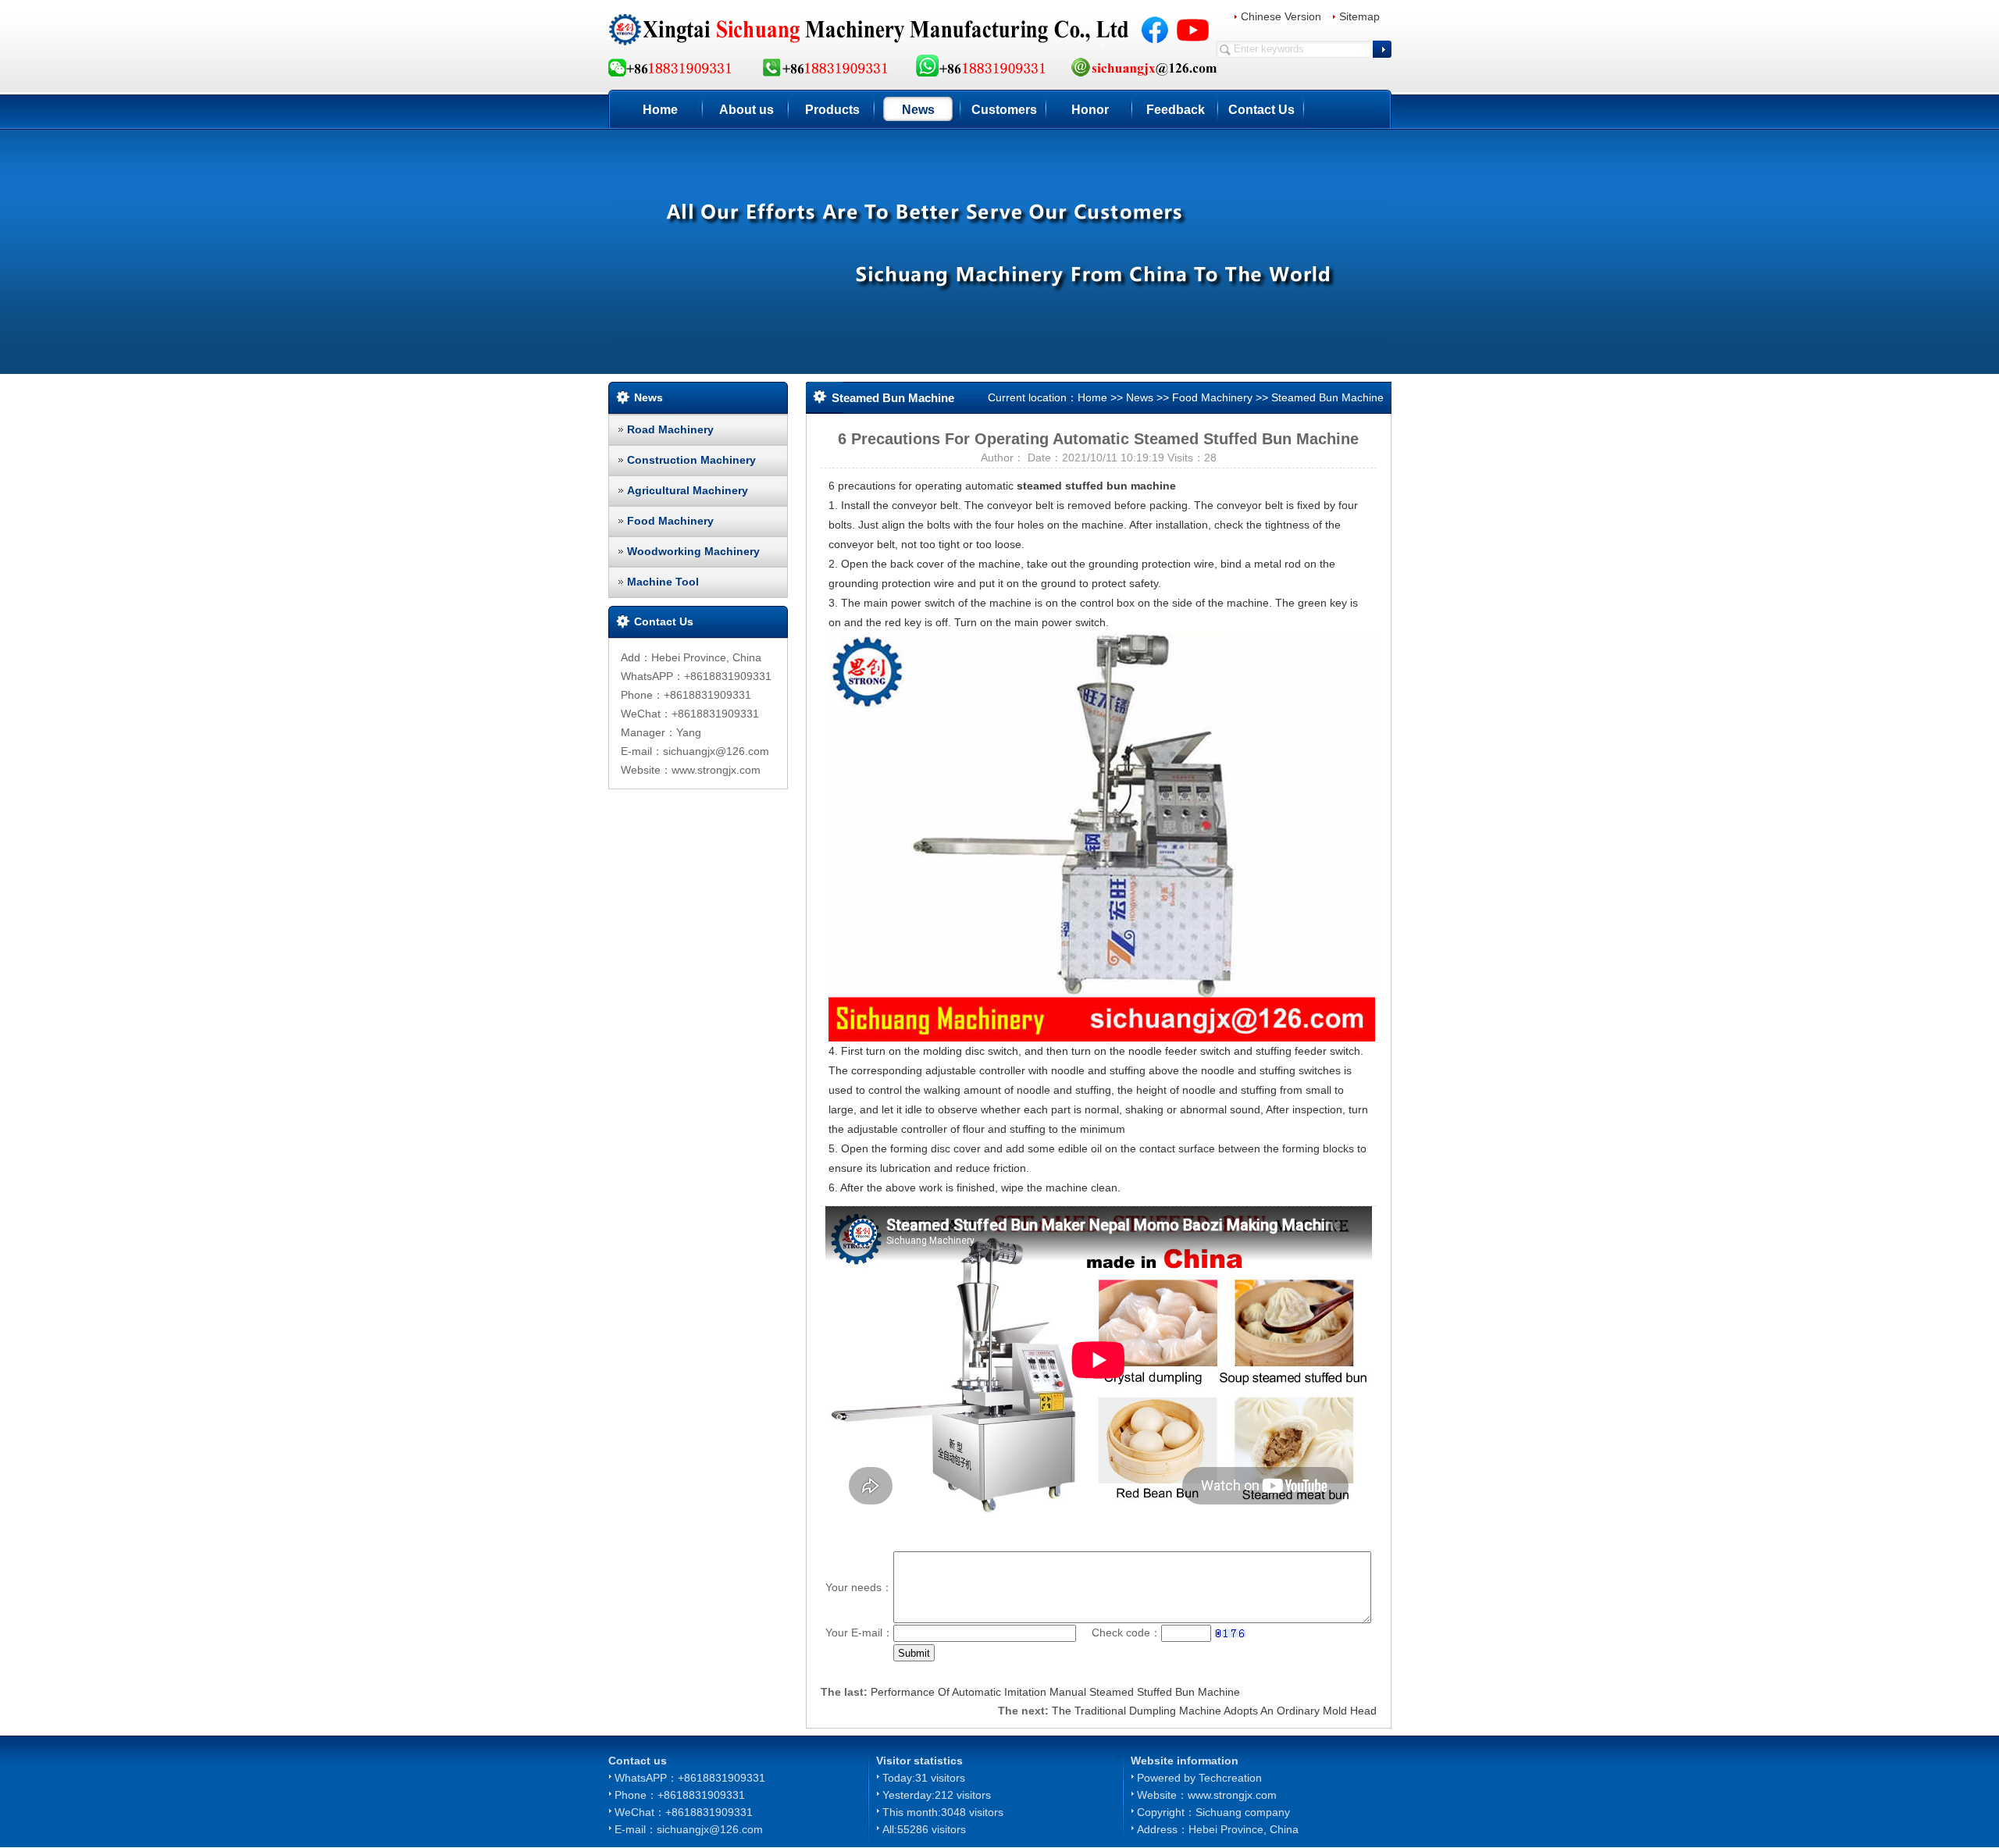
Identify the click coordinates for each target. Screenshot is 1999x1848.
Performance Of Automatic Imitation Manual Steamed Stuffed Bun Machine (1055, 1692)
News (918, 110)
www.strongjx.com (1232, 1795)
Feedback (1176, 110)
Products (832, 110)
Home (660, 110)
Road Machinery (670, 429)
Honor (1090, 110)
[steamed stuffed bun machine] (1102, 836)
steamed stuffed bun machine (1096, 486)
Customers (1004, 110)
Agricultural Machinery (688, 490)
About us (747, 110)
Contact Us (1261, 110)
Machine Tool (663, 582)
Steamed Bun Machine (1327, 397)
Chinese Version (1281, 16)
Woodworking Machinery (693, 551)
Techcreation (1230, 1778)
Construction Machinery (691, 460)
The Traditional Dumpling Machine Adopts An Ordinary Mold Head (1214, 1711)
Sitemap (1359, 16)
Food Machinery (670, 521)
